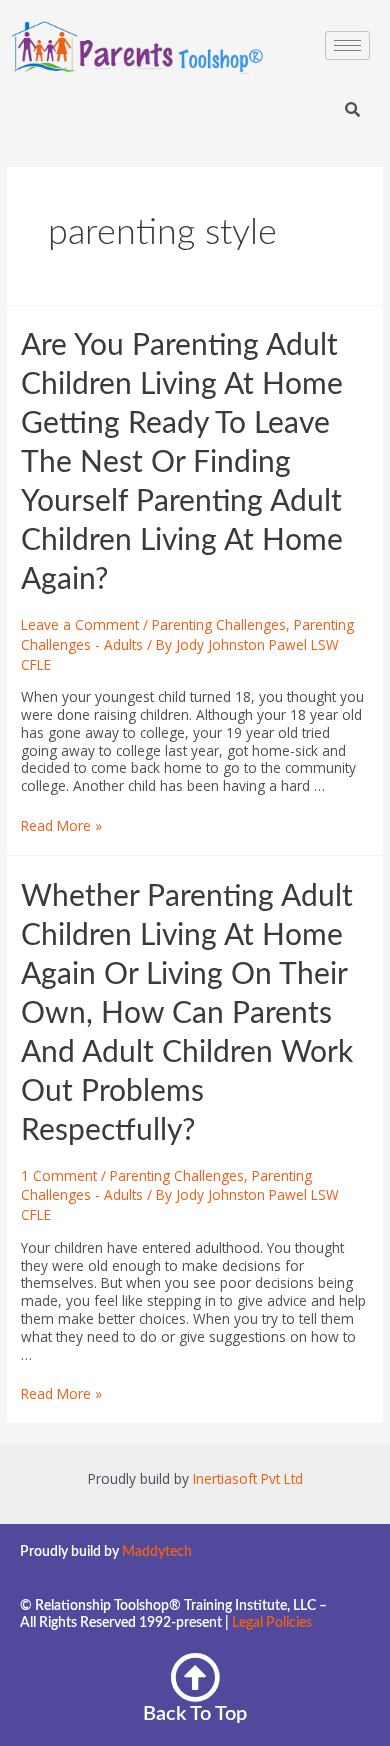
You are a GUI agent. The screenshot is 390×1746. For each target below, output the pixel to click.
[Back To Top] (195, 1677)
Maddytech (157, 1552)
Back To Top (195, 1714)
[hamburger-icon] (347, 45)
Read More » (61, 825)
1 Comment (59, 1175)
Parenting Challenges (219, 624)
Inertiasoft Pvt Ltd (248, 1478)
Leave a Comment (80, 624)
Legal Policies (272, 1623)
